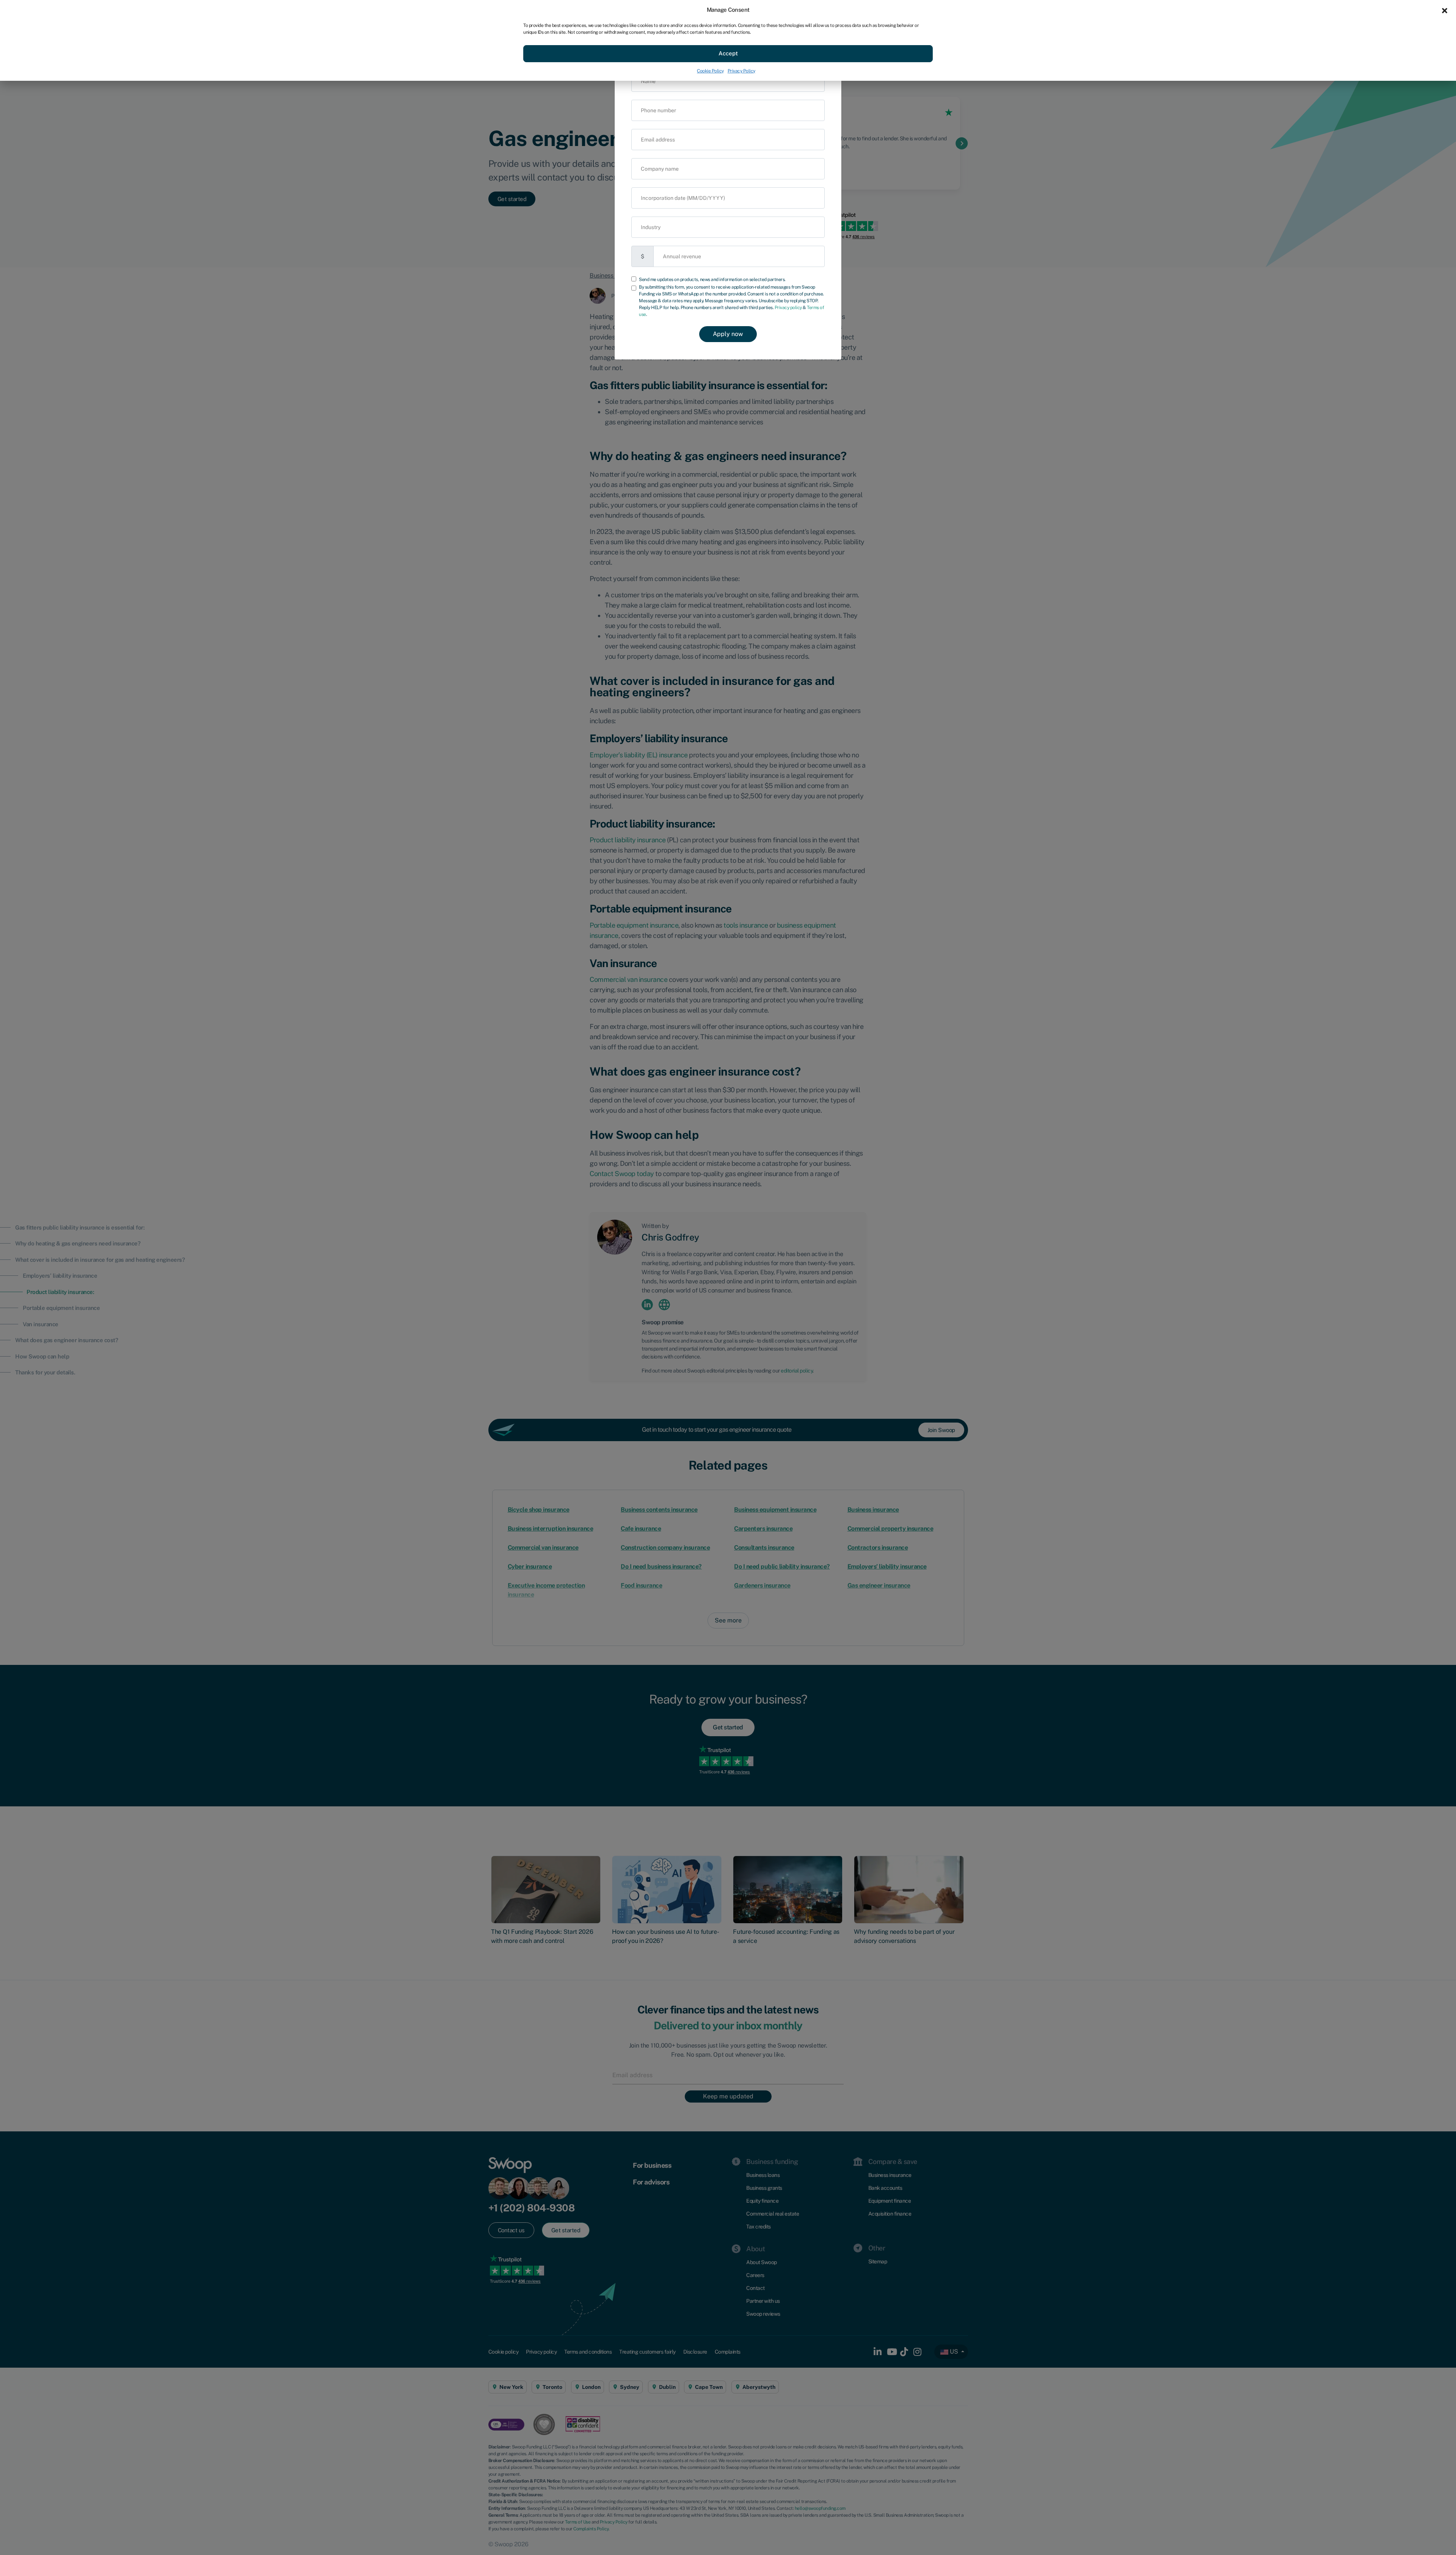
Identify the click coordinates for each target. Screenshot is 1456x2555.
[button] (1445, 10)
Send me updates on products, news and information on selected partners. (712, 280)
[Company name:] (728, 169)
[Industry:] (728, 227)
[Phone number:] (728, 110)
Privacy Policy (741, 71)
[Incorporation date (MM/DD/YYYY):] (728, 198)
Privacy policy (788, 308)
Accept (728, 53)
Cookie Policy (710, 71)
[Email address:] (728, 139)
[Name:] (728, 81)
